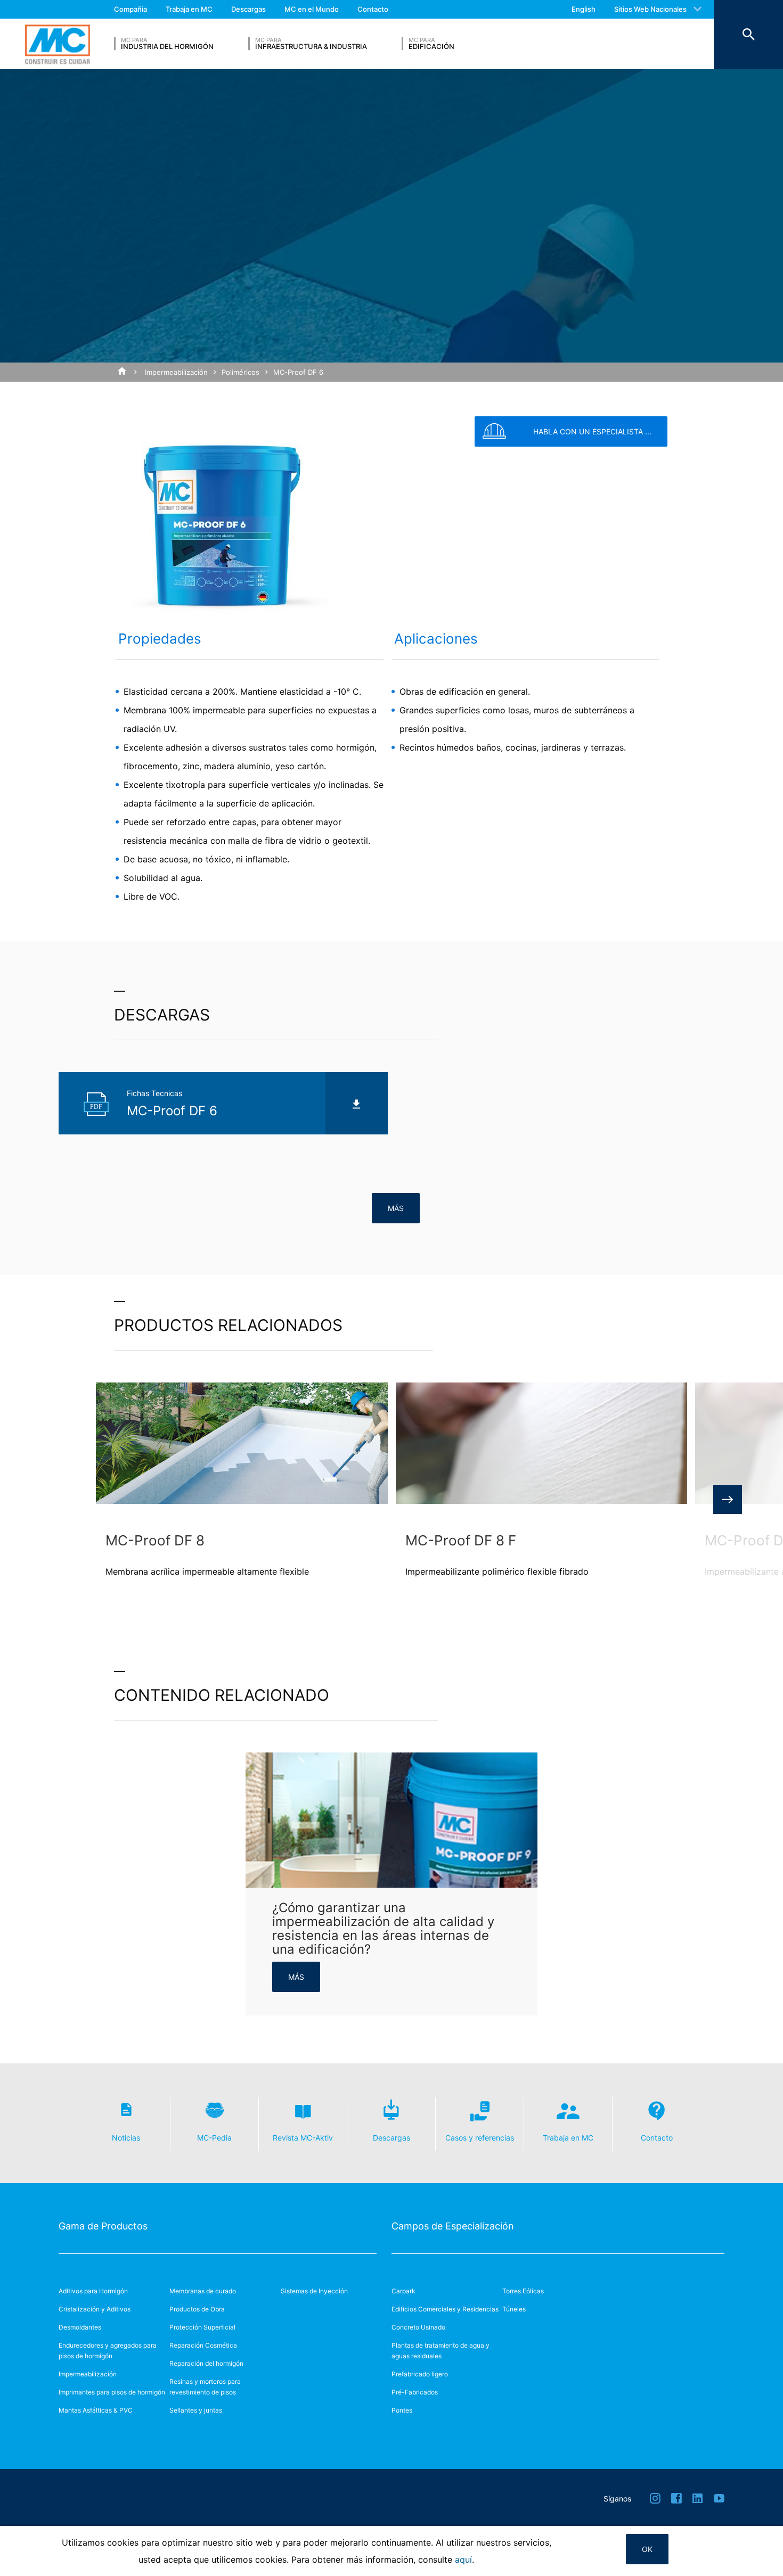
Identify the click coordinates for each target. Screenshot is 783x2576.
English (584, 9)
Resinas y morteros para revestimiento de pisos (205, 2387)
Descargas (248, 9)
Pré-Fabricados (415, 2392)
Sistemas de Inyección (314, 2291)
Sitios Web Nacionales (650, 9)
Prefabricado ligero (420, 2374)
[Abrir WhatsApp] (756, 2549)
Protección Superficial (202, 2327)
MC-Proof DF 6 (298, 372)
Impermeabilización (176, 372)
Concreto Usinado (418, 2327)
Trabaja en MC (189, 9)
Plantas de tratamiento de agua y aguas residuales (441, 2351)
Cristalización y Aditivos (95, 2309)
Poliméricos (240, 372)
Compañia (130, 9)
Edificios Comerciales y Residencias (445, 2309)
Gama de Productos (103, 2226)
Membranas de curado (203, 2291)
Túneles (514, 2309)
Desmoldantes (80, 2327)
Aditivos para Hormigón (93, 2291)
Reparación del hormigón (206, 2363)
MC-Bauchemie (57, 44)
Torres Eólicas (523, 2291)
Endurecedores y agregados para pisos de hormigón (108, 2351)
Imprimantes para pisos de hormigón (112, 2392)
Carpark (403, 2291)
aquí (463, 2559)
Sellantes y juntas (196, 2410)
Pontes (402, 2410)
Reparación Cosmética (203, 2345)
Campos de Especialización (453, 2226)
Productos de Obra (197, 2309)
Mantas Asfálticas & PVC (96, 2410)
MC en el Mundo (312, 9)
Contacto (373, 9)
